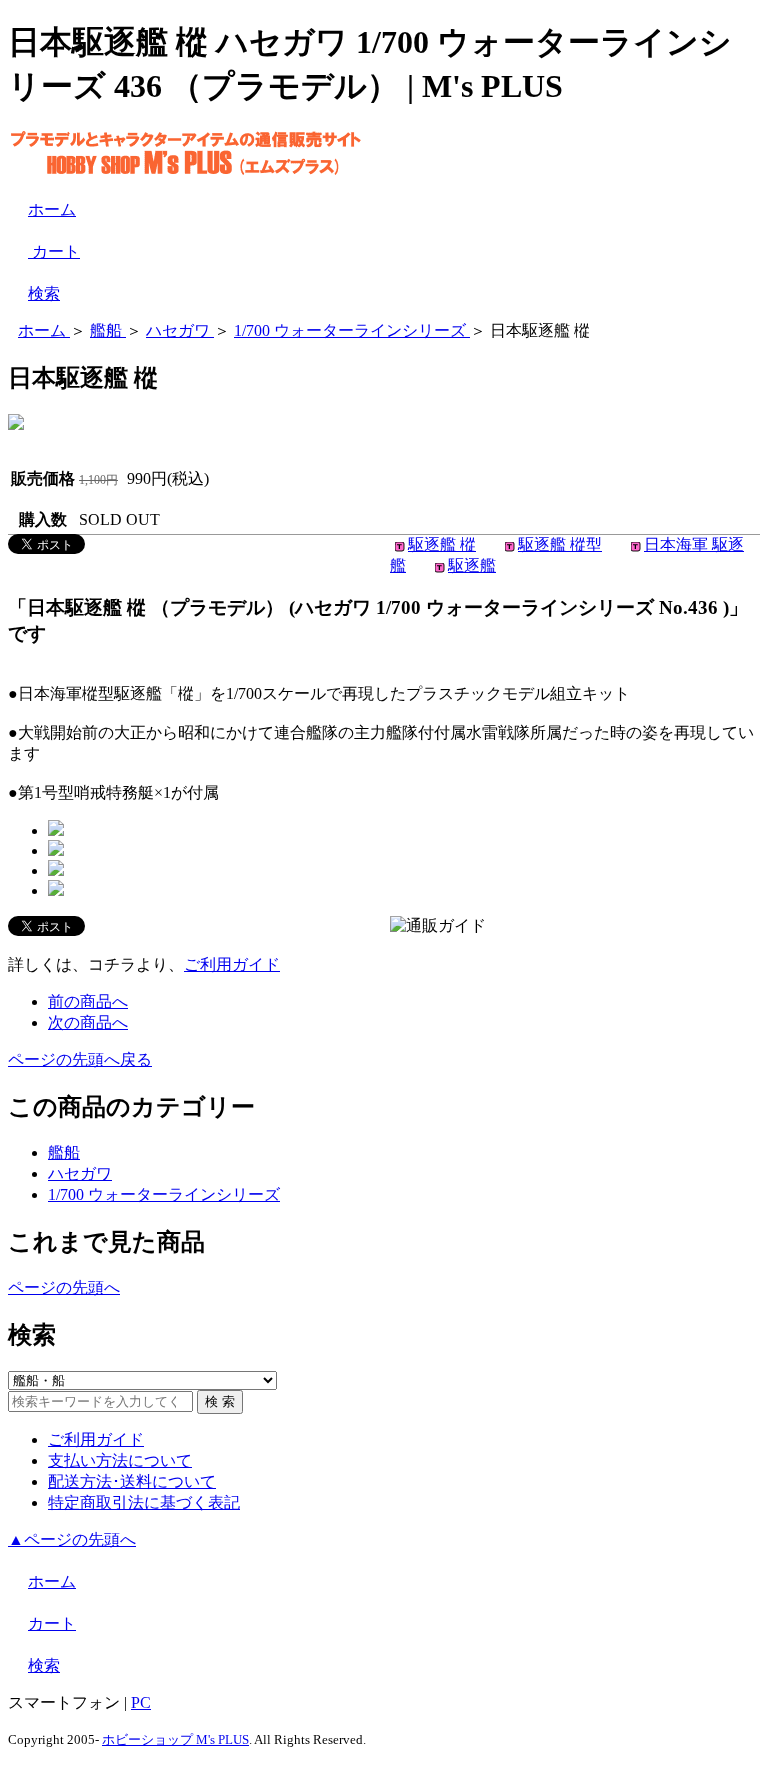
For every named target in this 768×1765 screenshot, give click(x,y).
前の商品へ (88, 1001)
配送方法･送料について (132, 1481)
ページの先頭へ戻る (80, 1059)
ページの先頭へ (64, 1287)
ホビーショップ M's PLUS (175, 1739)
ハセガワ (80, 1173)
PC (141, 1702)
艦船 (64, 1152)
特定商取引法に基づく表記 (144, 1502)
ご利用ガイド (232, 964)
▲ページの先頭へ (72, 1539)
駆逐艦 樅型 (560, 544)
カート (54, 251)
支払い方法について (120, 1460)
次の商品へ (88, 1022)
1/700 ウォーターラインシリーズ (164, 1194)
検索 (44, 293)
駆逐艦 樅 (442, 544)
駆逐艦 (472, 565)
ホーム (52, 209)
